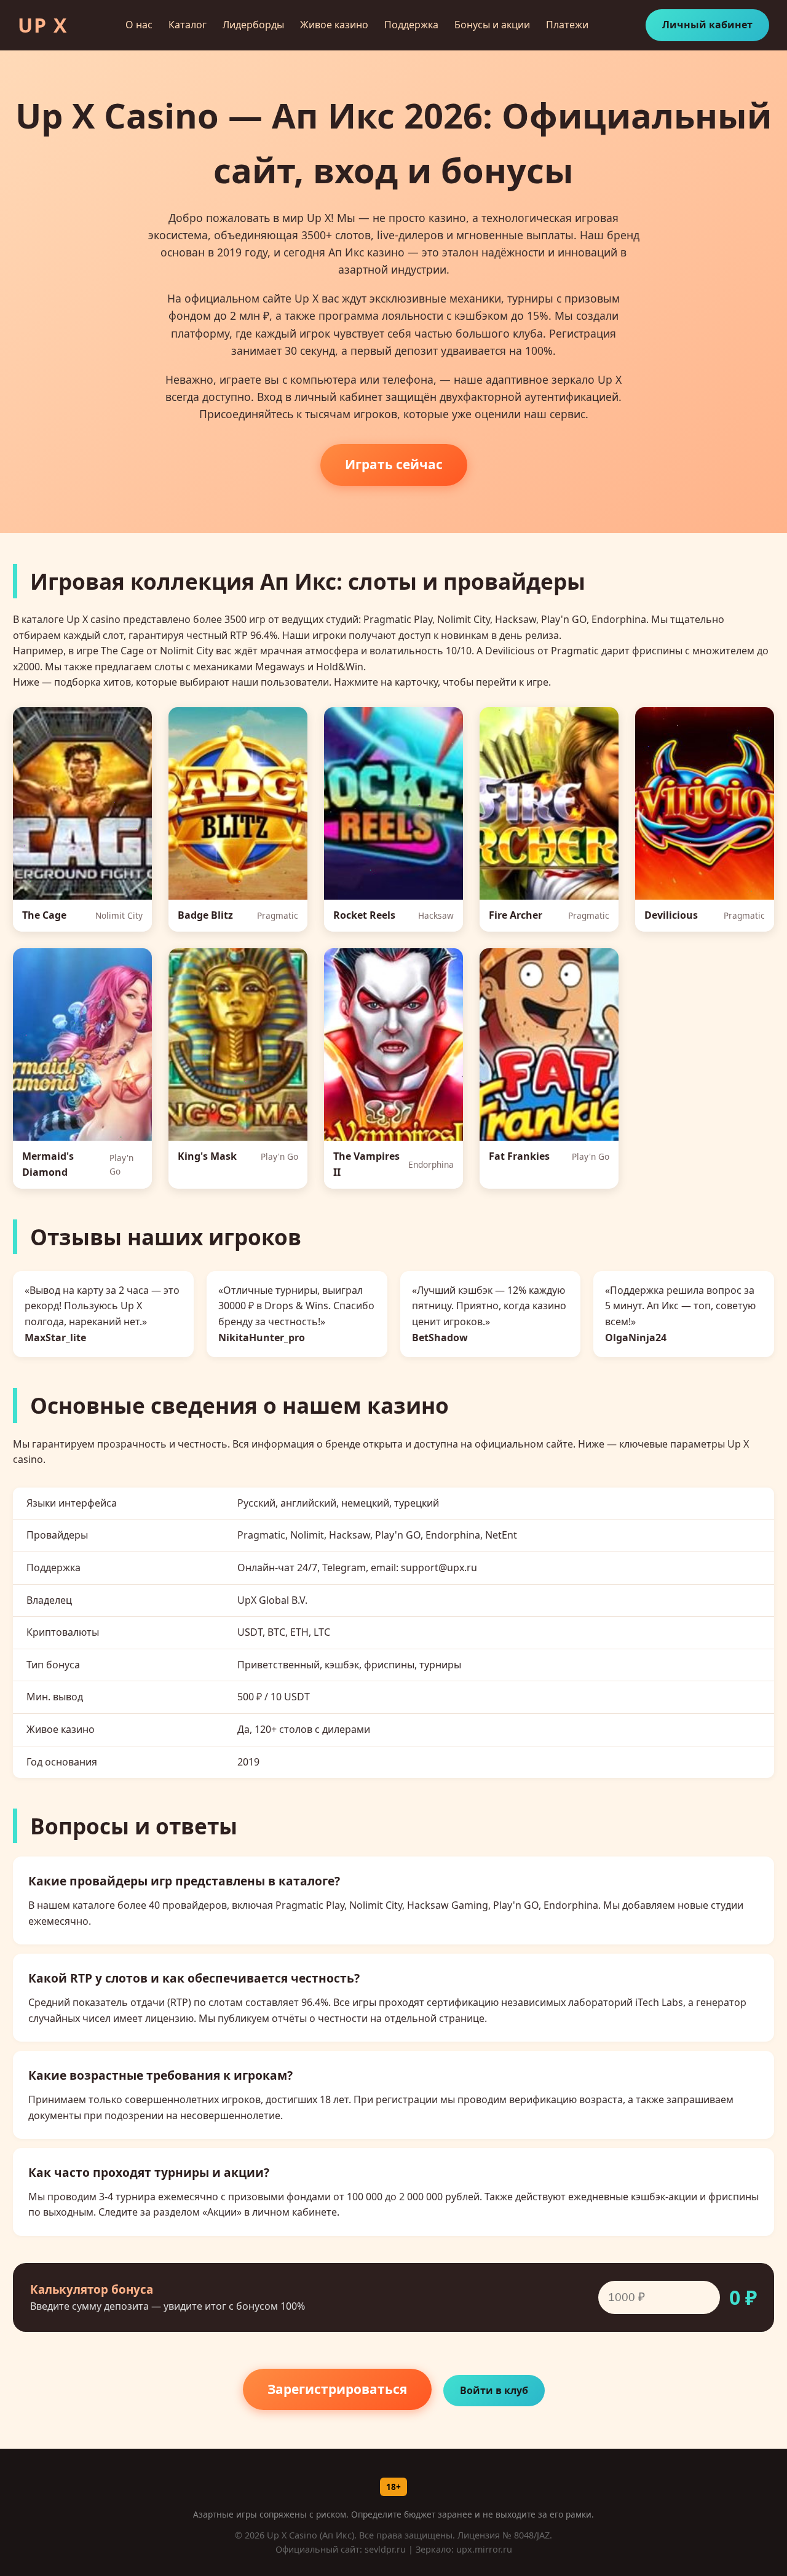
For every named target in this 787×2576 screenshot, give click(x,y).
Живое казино (334, 25)
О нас (139, 25)
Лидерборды (253, 25)
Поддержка (411, 25)
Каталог (188, 25)
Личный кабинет (707, 25)
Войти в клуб (494, 2390)
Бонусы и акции (492, 25)
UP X (43, 25)
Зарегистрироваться (337, 2389)
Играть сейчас (394, 464)
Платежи (567, 25)
